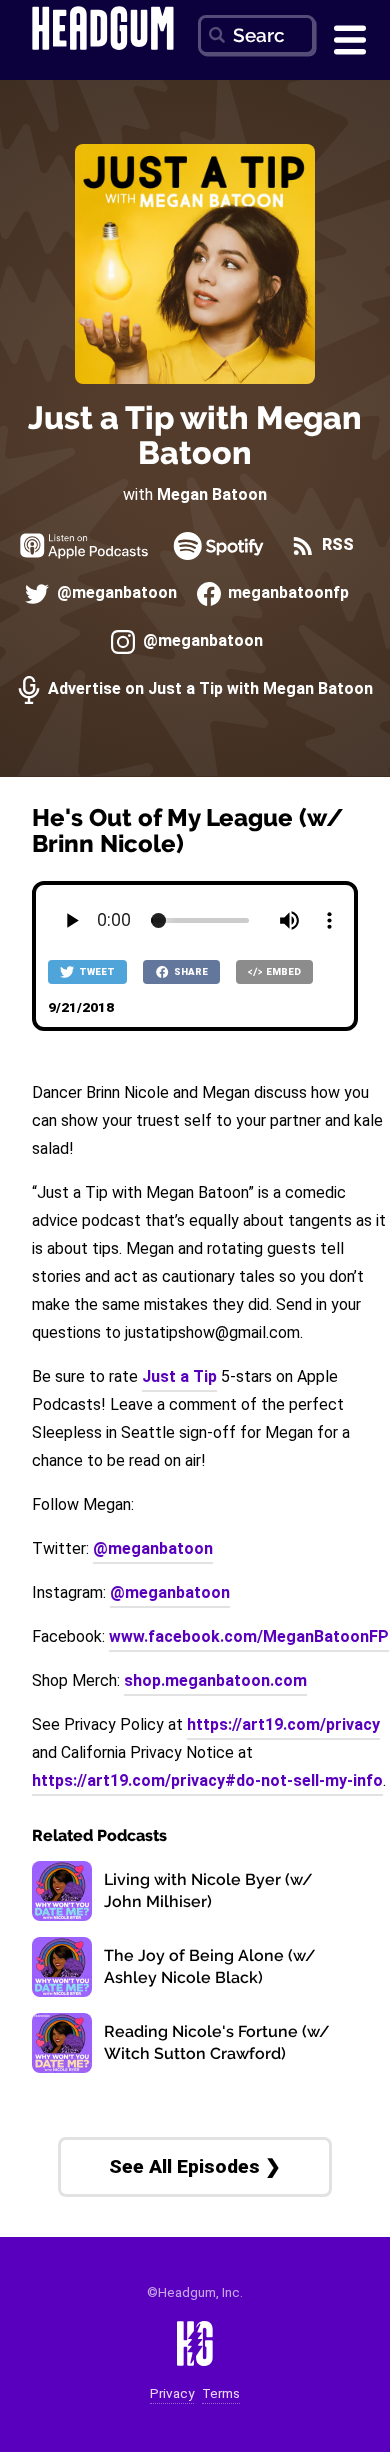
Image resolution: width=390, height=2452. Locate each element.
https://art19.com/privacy (283, 1724)
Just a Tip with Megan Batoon (195, 435)
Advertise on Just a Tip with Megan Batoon (208, 688)
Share (190, 971)
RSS (336, 544)
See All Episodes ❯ (195, 2166)
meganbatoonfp (286, 592)
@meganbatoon (114, 592)
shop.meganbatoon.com (215, 1680)
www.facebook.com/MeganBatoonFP (249, 1636)
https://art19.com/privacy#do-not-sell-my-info (207, 1780)
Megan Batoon (212, 494)
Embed (282, 971)
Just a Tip (179, 1376)
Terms (221, 2393)
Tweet (96, 971)
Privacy (172, 2393)
